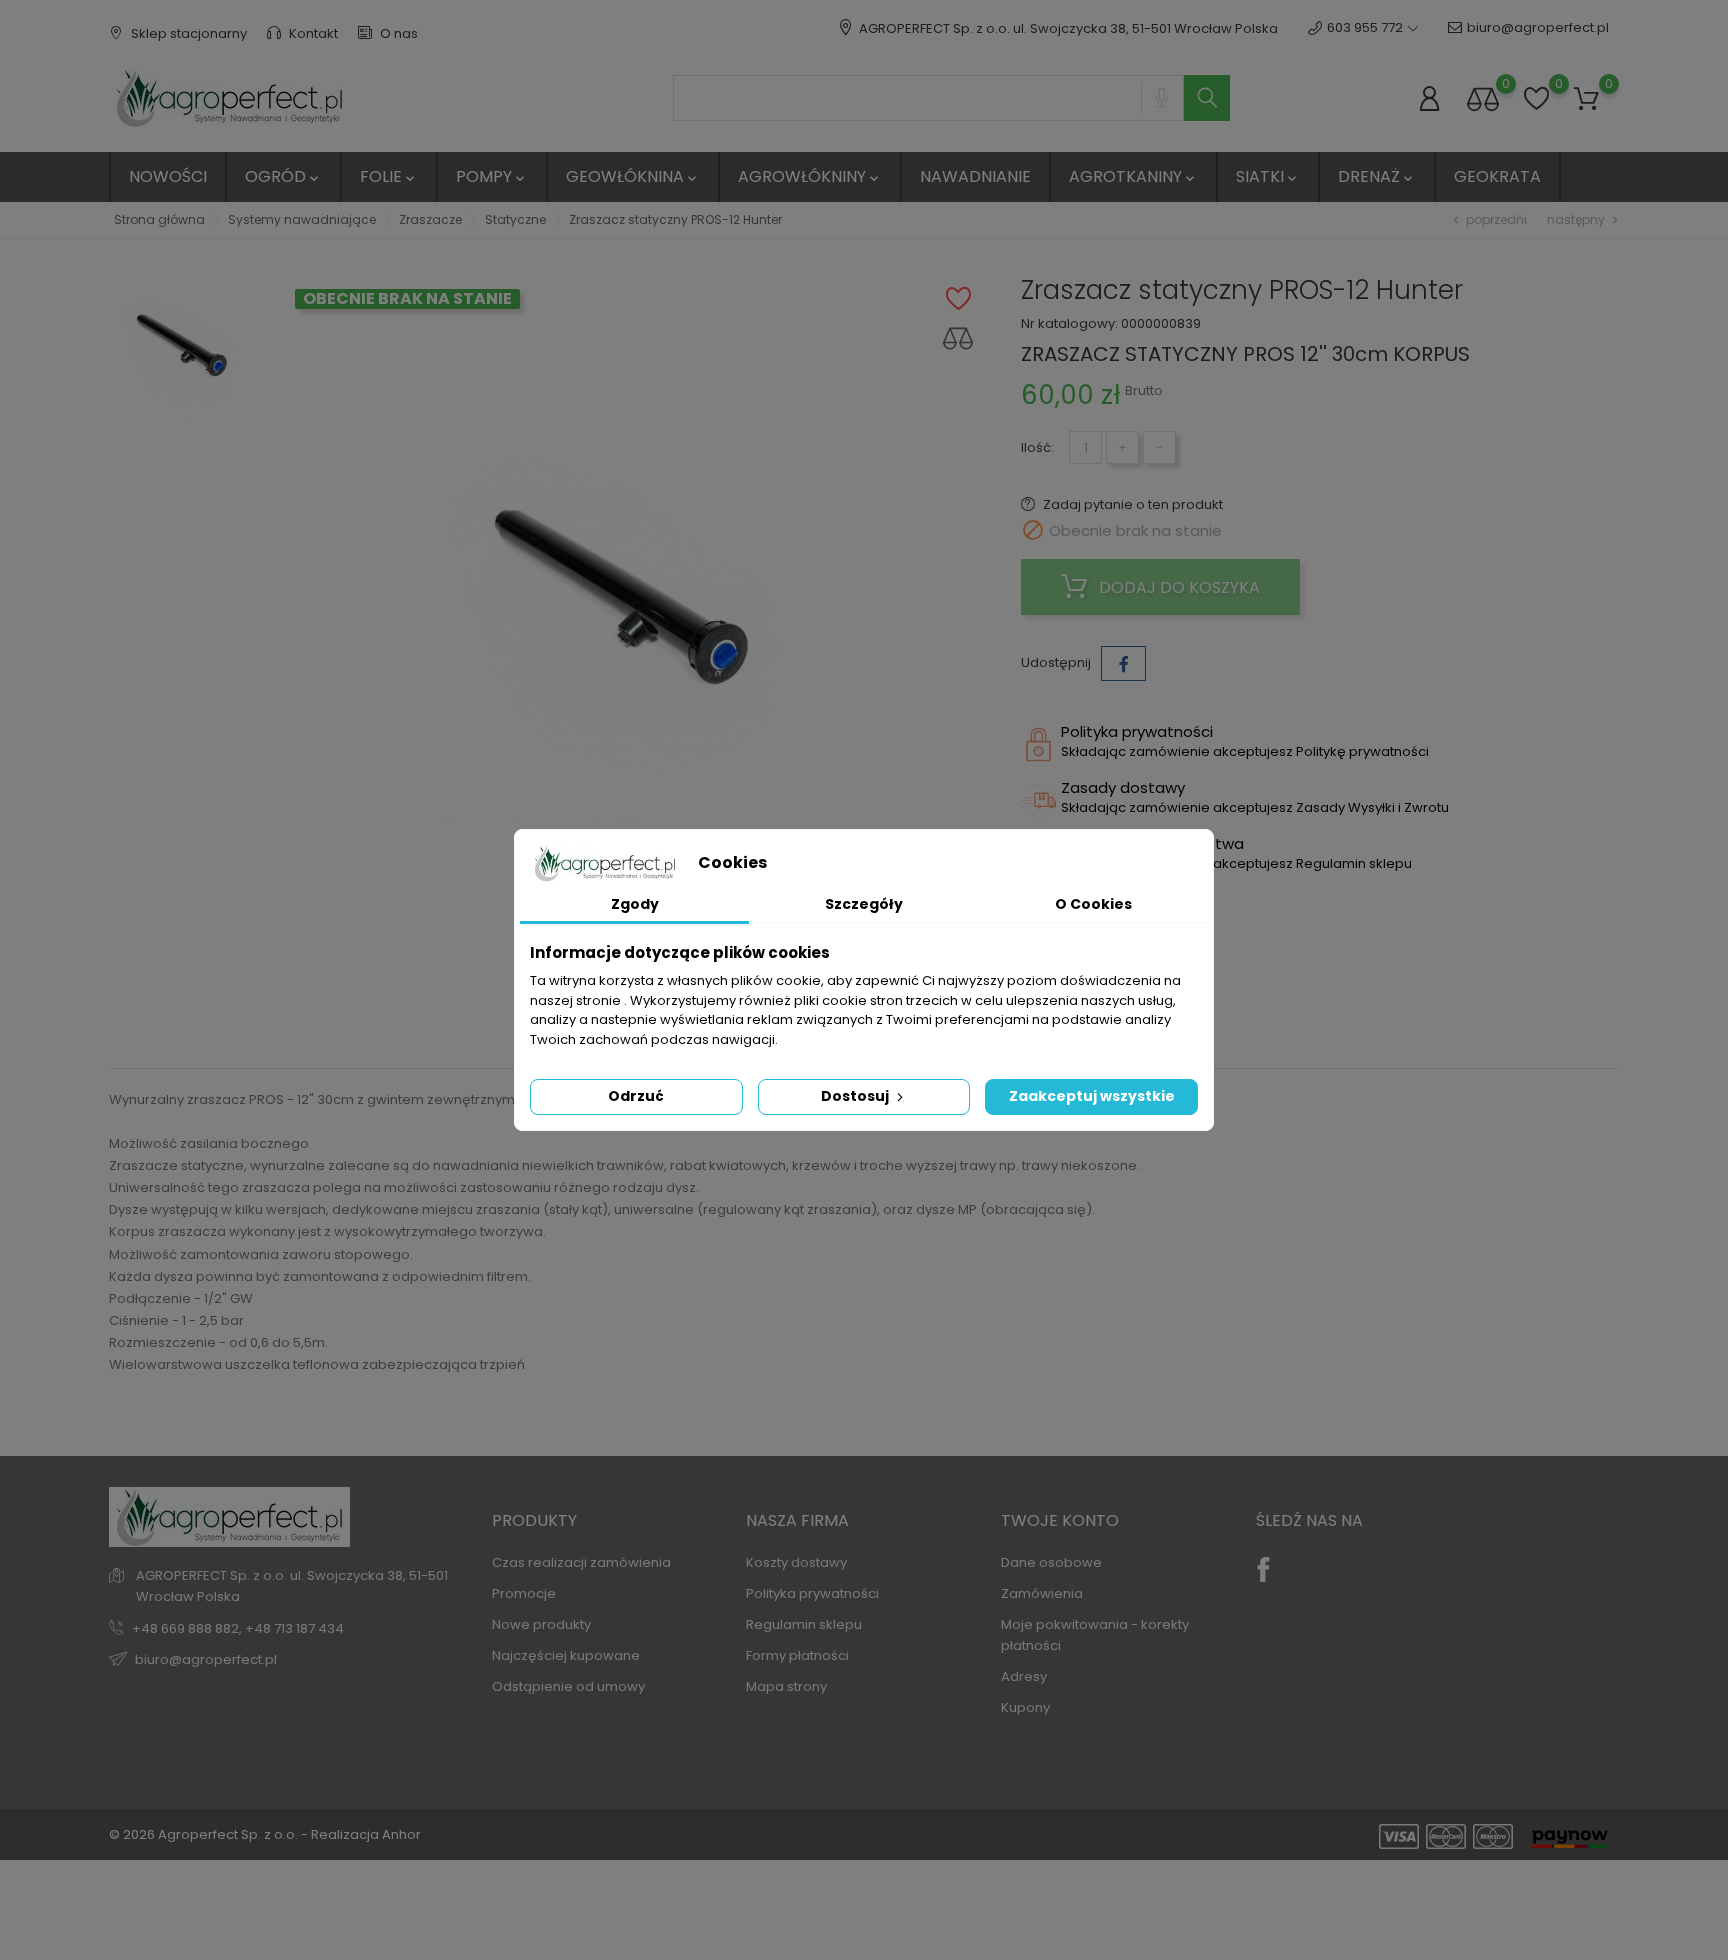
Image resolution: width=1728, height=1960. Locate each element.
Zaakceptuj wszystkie (1092, 1096)
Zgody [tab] (635, 904)
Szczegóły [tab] (864, 904)
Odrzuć (636, 1096)
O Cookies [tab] (1093, 904)
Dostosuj (856, 1096)
